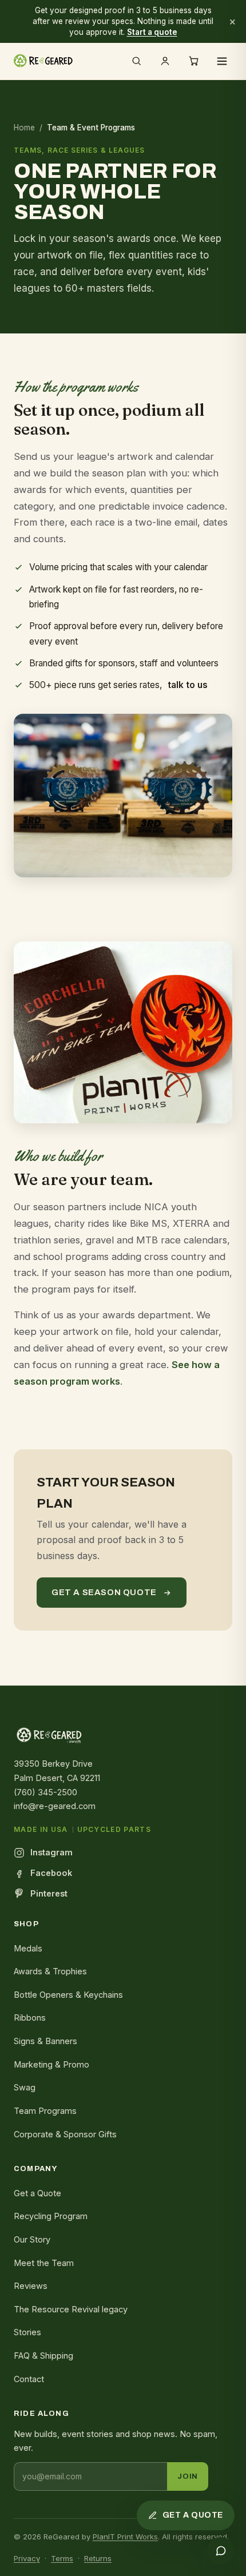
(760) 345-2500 (45, 1792)
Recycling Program (51, 2216)
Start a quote (152, 32)
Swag (25, 2087)
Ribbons (30, 2018)
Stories (27, 2332)
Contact (29, 2379)
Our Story (32, 2239)
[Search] (136, 61)
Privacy (27, 2558)
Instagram (51, 1852)
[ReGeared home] (43, 61)
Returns (98, 2558)
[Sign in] (165, 61)
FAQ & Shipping (43, 2356)
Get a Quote (37, 2193)
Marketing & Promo (51, 2064)
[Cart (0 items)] (193, 61)
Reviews (31, 2286)
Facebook (51, 1873)
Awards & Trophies (50, 1971)
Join (188, 2476)
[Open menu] (222, 61)
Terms (62, 2558)
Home (24, 128)
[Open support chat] (221, 2551)
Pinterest (49, 1893)
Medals (28, 1948)
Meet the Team (44, 2263)
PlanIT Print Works (125, 2537)
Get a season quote (104, 1592)
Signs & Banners (45, 2041)
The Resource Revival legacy (71, 2309)
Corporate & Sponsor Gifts (65, 2134)
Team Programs (45, 2111)
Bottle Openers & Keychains (68, 1995)
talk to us (188, 685)
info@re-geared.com (55, 1806)
